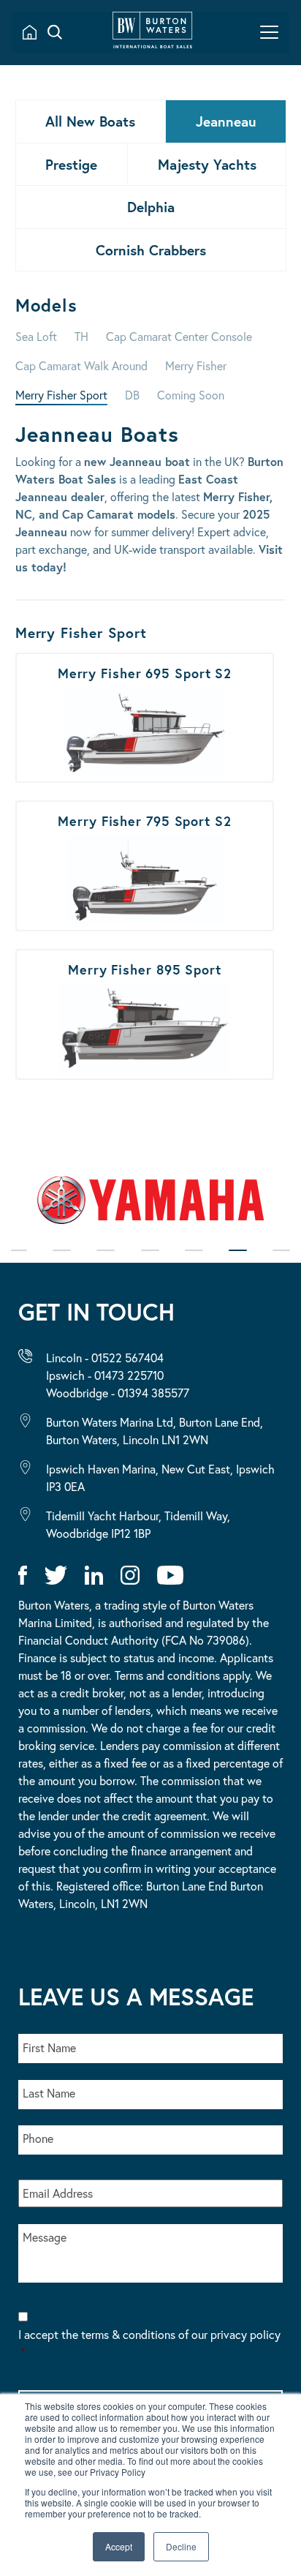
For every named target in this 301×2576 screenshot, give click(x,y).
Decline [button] (181, 2546)
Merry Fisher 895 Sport (145, 957)
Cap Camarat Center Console (179, 336)
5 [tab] (194, 1260)
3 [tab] (106, 1260)
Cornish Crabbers (151, 250)
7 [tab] (281, 1260)
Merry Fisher (196, 365)
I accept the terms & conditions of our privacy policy (149, 2343)
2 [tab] (62, 1260)
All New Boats (90, 121)
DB (132, 395)
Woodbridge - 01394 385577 (118, 1393)
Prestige (71, 164)
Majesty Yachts (207, 164)
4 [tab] (150, 1260)
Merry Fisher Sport (61, 395)
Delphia (151, 207)
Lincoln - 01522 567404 (105, 1358)
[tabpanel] (150, 1206)
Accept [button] (119, 2546)
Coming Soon (191, 395)
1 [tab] (19, 1260)
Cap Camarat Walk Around (81, 365)
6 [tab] (238, 1260)
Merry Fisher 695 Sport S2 (145, 661)
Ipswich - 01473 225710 (105, 1375)
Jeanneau (226, 121)
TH (81, 336)
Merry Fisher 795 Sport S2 (145, 808)
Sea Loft (36, 336)
